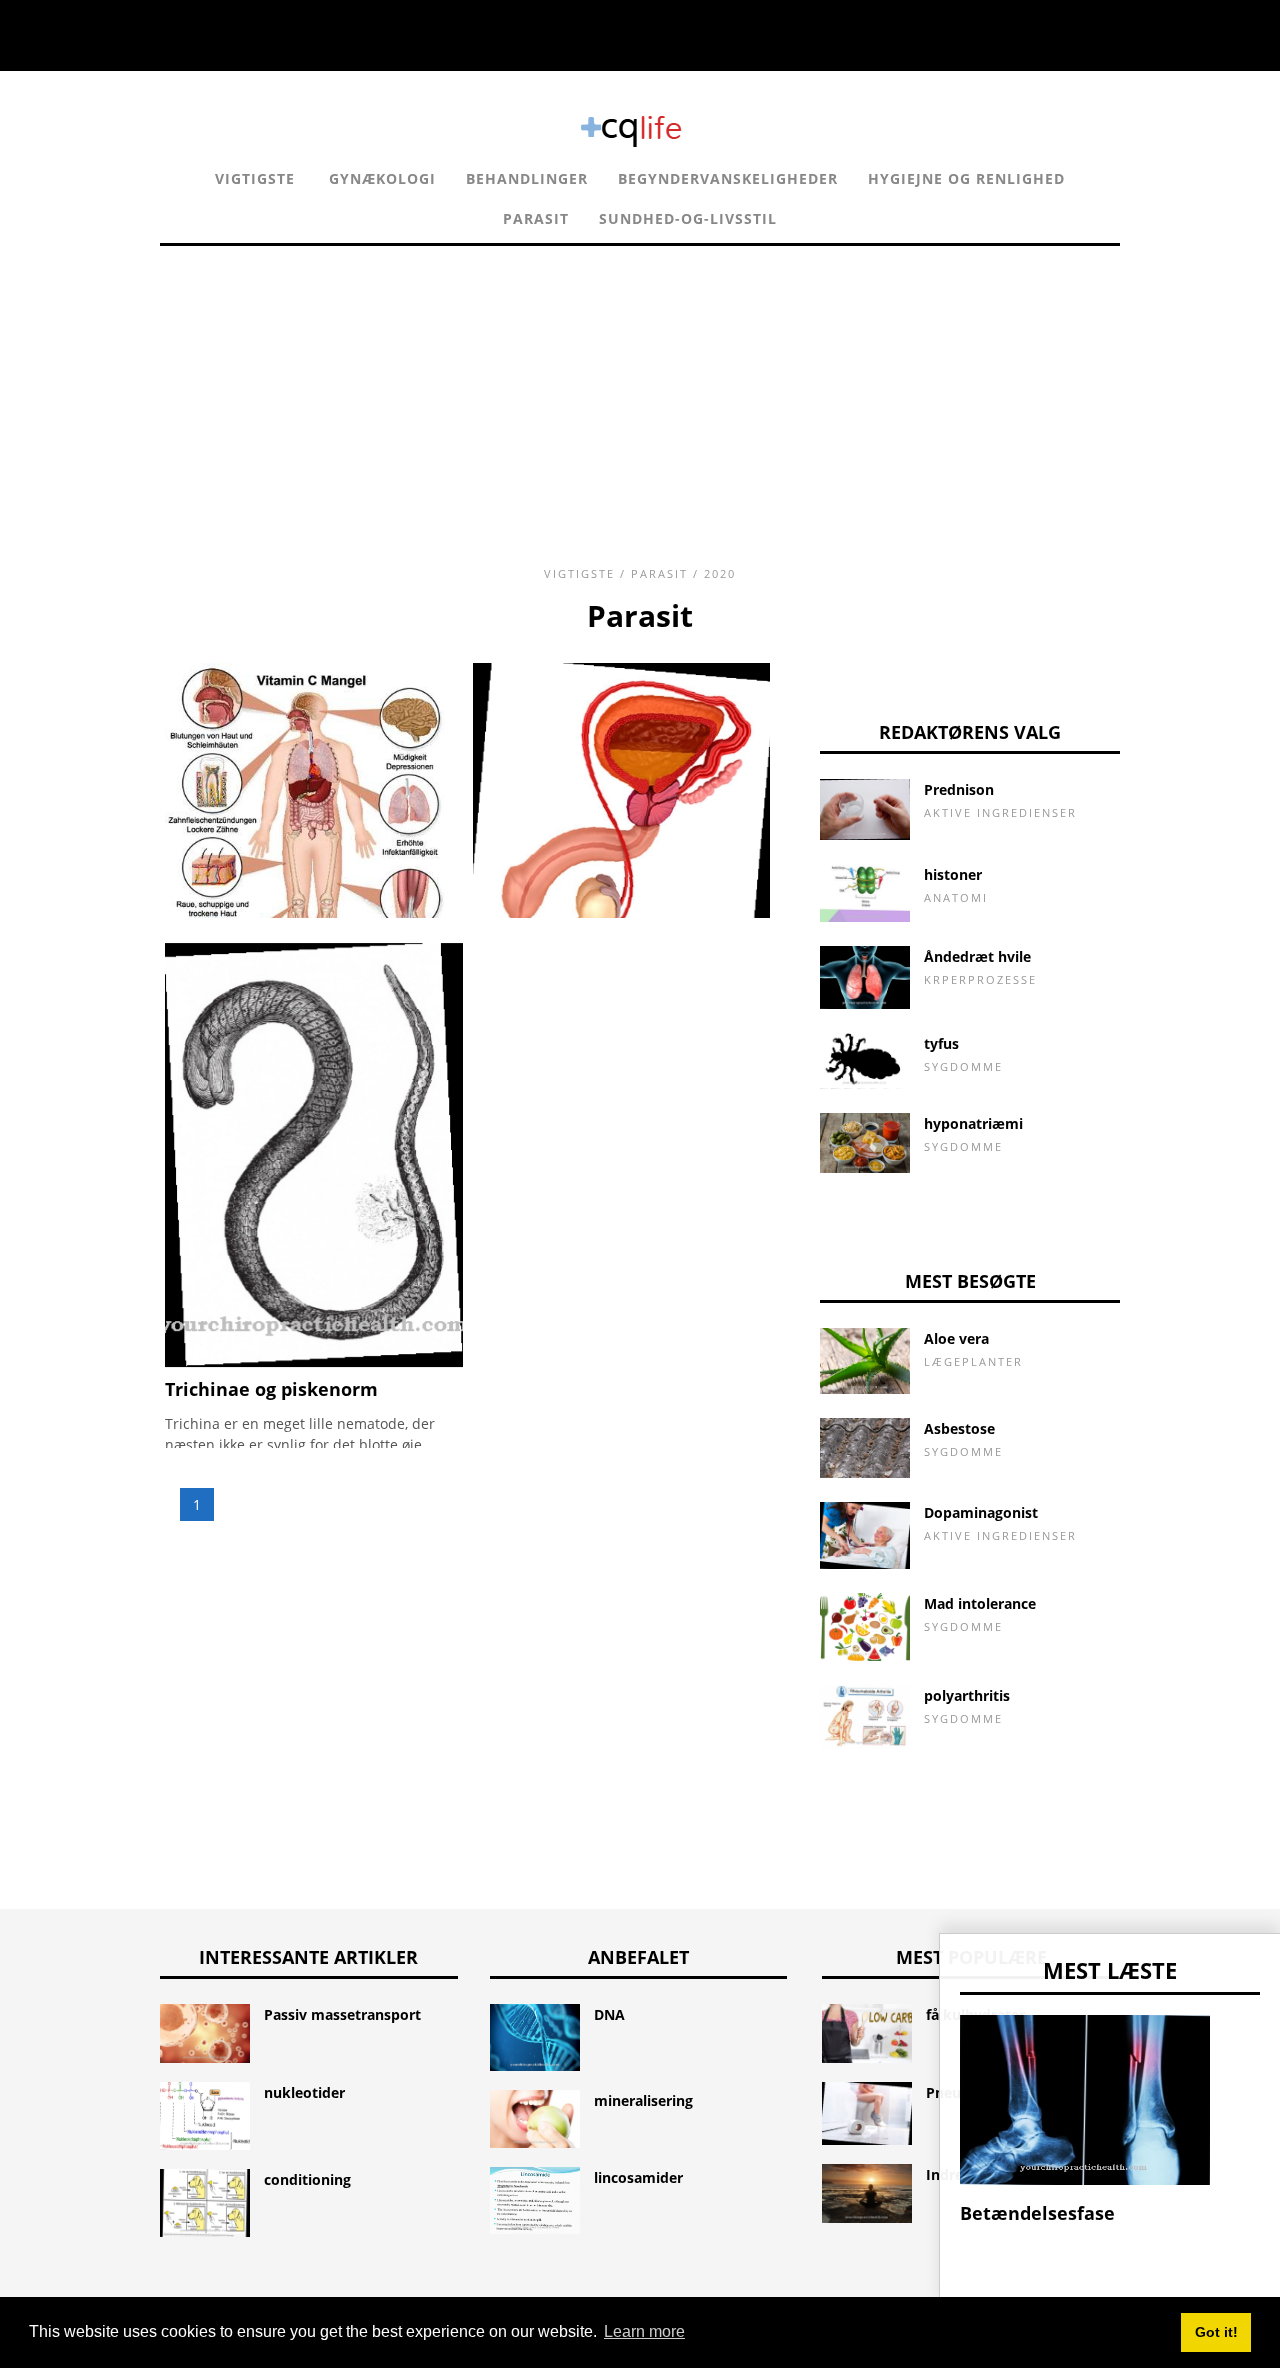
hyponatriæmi (973, 1123)
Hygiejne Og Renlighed (966, 178)
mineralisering (643, 2100)
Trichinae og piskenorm (271, 1389)
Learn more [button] (644, 2331)
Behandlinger (527, 178)
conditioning (307, 2179)
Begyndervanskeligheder (728, 178)
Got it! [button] (1216, 2332)
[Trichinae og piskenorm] (314, 1361)
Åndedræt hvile (977, 956)
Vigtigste (255, 178)
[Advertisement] (640, 386)
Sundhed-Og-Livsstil (688, 218)
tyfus (941, 1043)
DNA (609, 2014)
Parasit (536, 218)
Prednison (959, 789)
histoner (953, 874)
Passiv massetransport (342, 2014)
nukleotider (304, 2092)
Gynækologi (382, 178)
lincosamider (638, 2177)
